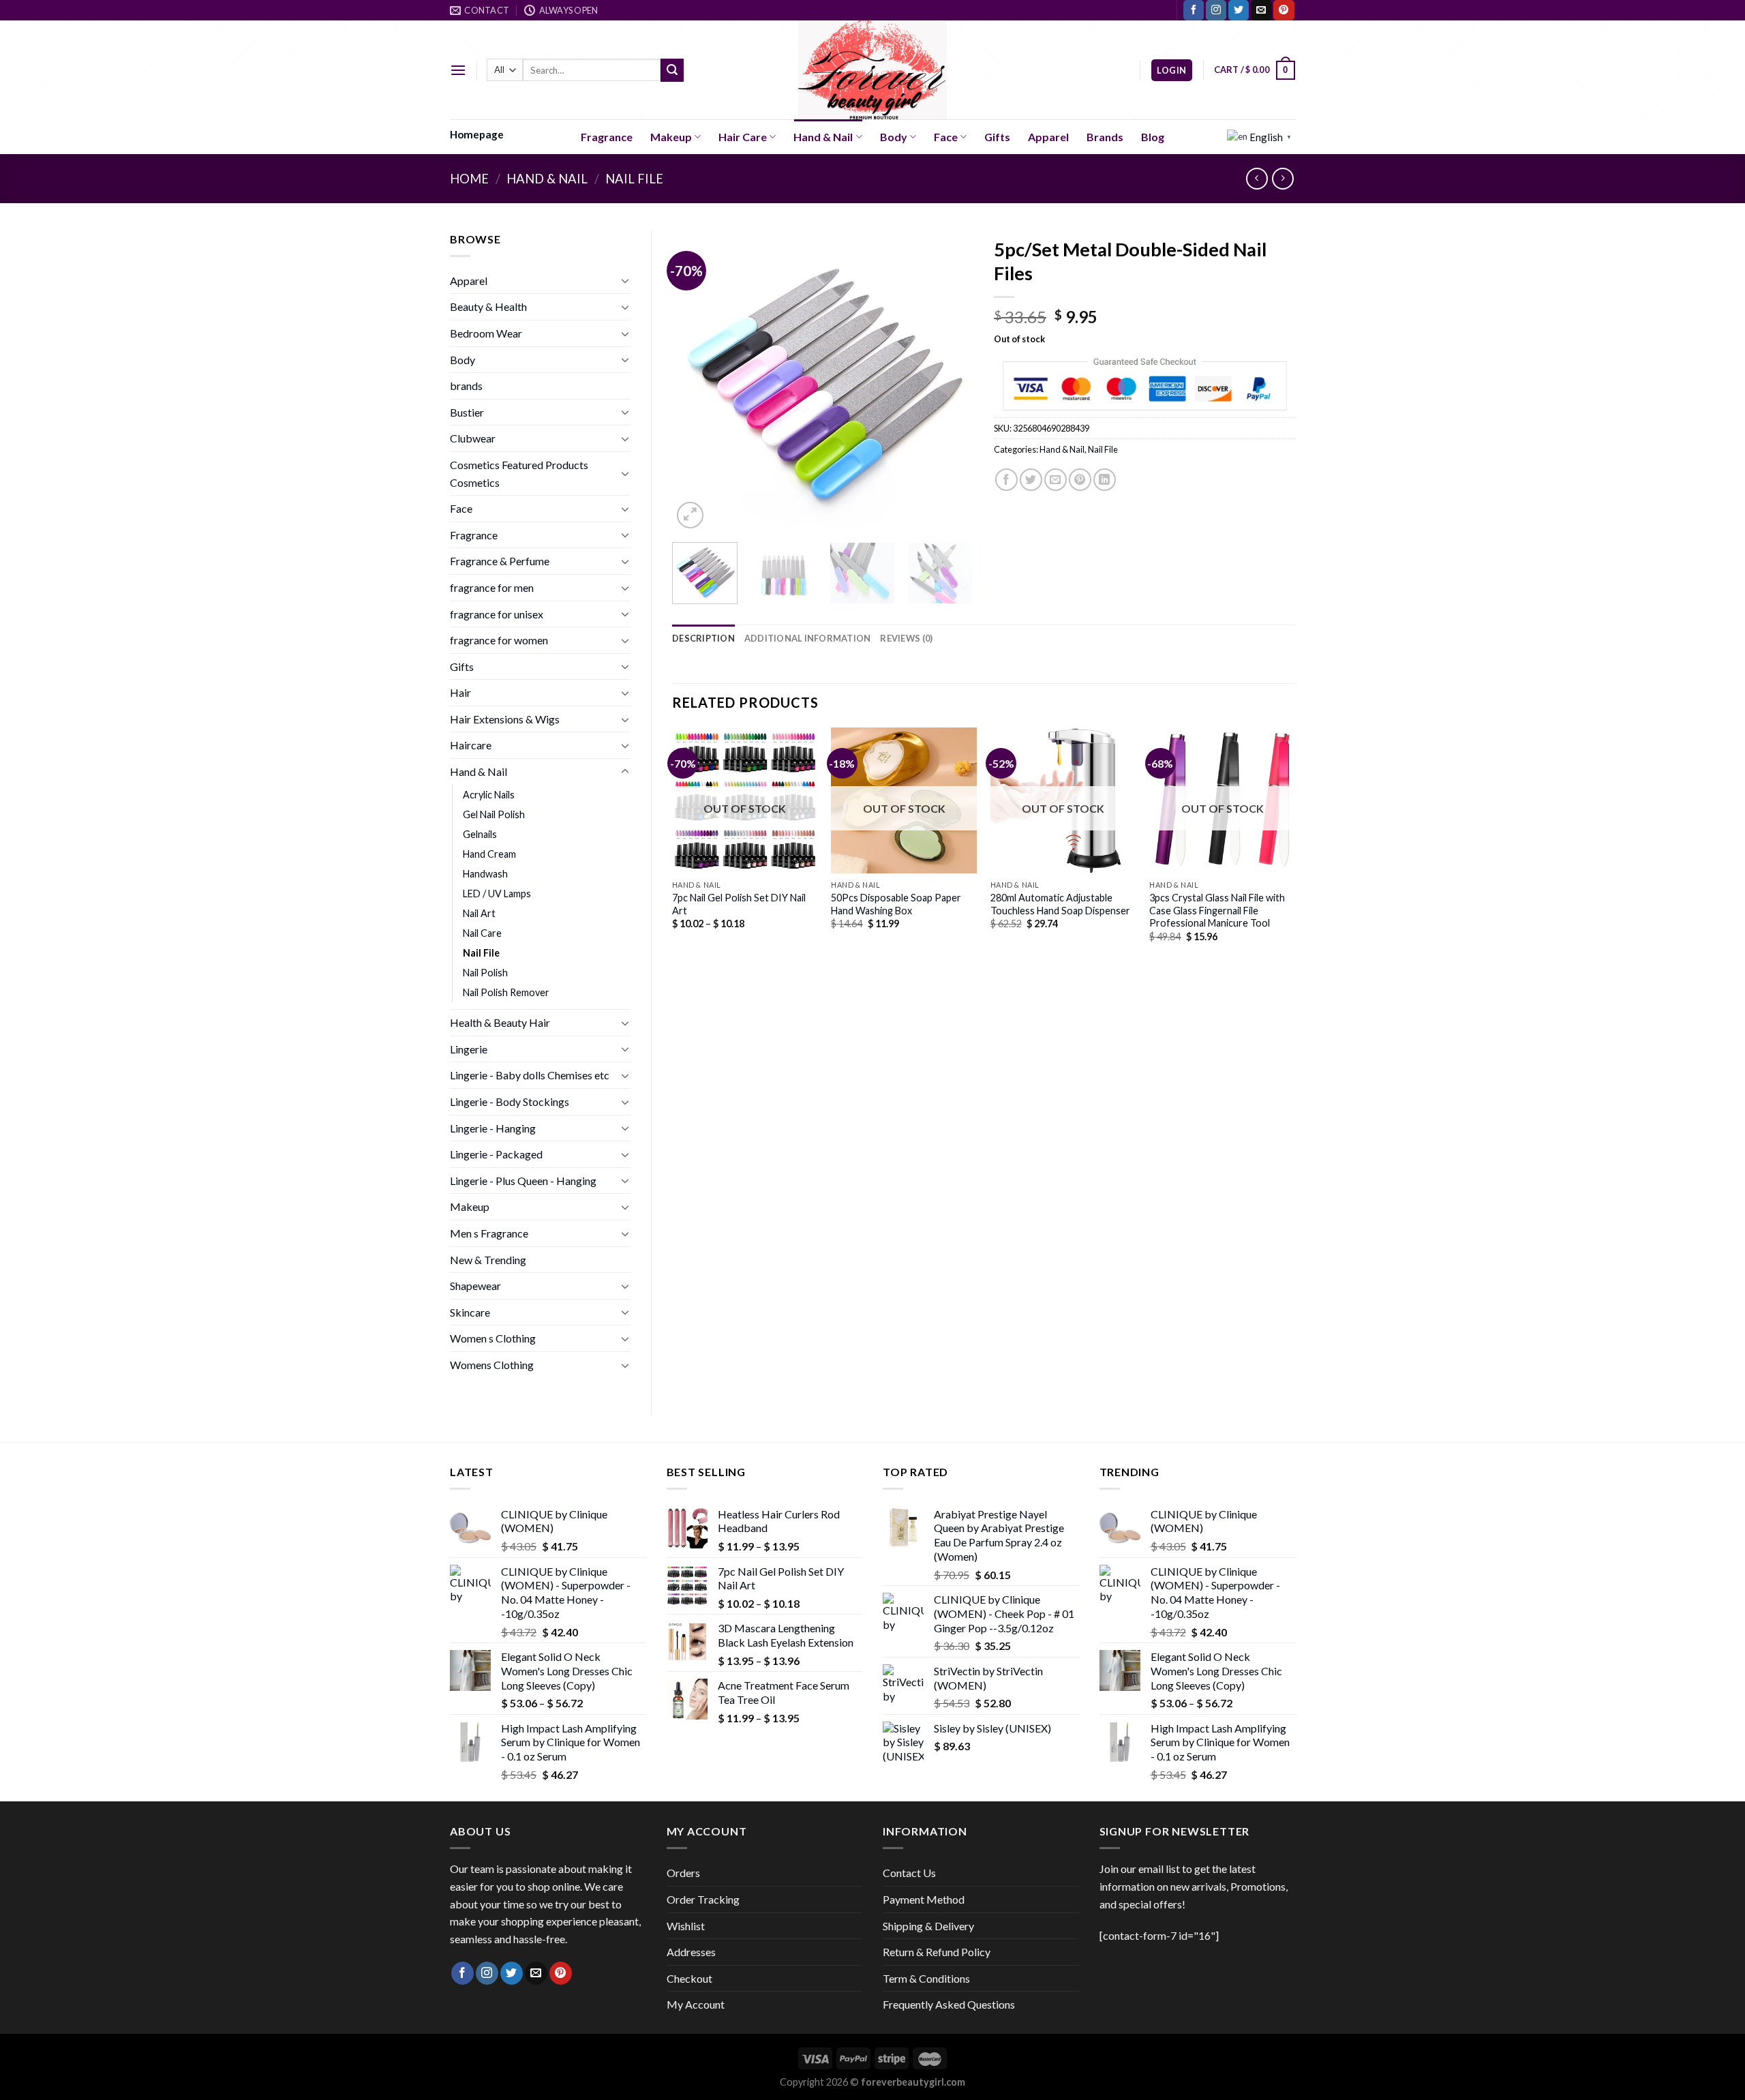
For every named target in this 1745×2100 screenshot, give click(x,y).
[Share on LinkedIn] (1105, 480)
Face (946, 137)
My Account (696, 2004)
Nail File (634, 179)
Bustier (467, 412)
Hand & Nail (823, 137)
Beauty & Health (488, 306)
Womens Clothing (492, 1365)
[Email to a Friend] (1056, 480)
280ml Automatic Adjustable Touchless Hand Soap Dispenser (1060, 904)
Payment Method (924, 1899)
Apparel (1048, 137)
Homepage (477, 134)
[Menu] (458, 70)
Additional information (808, 638)
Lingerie (469, 1049)
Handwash (485, 874)
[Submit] (672, 70)
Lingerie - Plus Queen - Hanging (523, 1181)
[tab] (703, 638)
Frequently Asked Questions (949, 2004)
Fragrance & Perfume (500, 561)
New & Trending (488, 1260)
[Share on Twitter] (1031, 480)
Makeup (671, 137)
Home (469, 179)
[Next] (950, 380)
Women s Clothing (493, 1338)
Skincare (470, 1312)
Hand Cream (489, 854)
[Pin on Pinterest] (1080, 480)
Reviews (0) (906, 638)
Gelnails (480, 834)
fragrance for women (499, 640)
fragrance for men (492, 587)
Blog (1153, 137)
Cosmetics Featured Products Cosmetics (519, 474)
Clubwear (473, 438)
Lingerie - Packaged (496, 1154)
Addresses (691, 1952)
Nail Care (482, 933)
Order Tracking (703, 1899)
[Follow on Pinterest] (1284, 10)
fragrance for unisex (497, 614)
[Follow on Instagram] (1216, 10)
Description (703, 638)
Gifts (997, 137)
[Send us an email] (1261, 10)
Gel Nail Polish (494, 814)
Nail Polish (485, 973)
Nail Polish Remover (506, 992)
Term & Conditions (926, 1978)
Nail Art (479, 913)
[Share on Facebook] (1006, 480)
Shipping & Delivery (928, 1926)
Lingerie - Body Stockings (510, 1101)
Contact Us (909, 1873)
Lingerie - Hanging (493, 1128)
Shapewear (475, 1286)
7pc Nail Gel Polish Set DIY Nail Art (739, 904)
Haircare (471, 745)
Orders (683, 1873)
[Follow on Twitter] (1239, 10)
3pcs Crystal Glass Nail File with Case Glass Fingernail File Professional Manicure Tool (1217, 910)
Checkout (689, 1978)
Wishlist (686, 1926)
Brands (1105, 137)
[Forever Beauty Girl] (873, 70)
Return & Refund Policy (937, 1952)
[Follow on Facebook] (1194, 10)
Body (894, 137)
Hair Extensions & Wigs (505, 719)
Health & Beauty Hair (500, 1022)
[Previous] (695, 380)
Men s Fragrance (489, 1233)
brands (466, 386)
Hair (460, 692)
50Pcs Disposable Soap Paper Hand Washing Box (896, 904)
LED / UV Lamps (497, 894)
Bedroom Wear (486, 333)
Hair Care (743, 137)
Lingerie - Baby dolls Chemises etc (530, 1075)
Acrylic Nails (489, 795)
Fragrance (607, 137)
